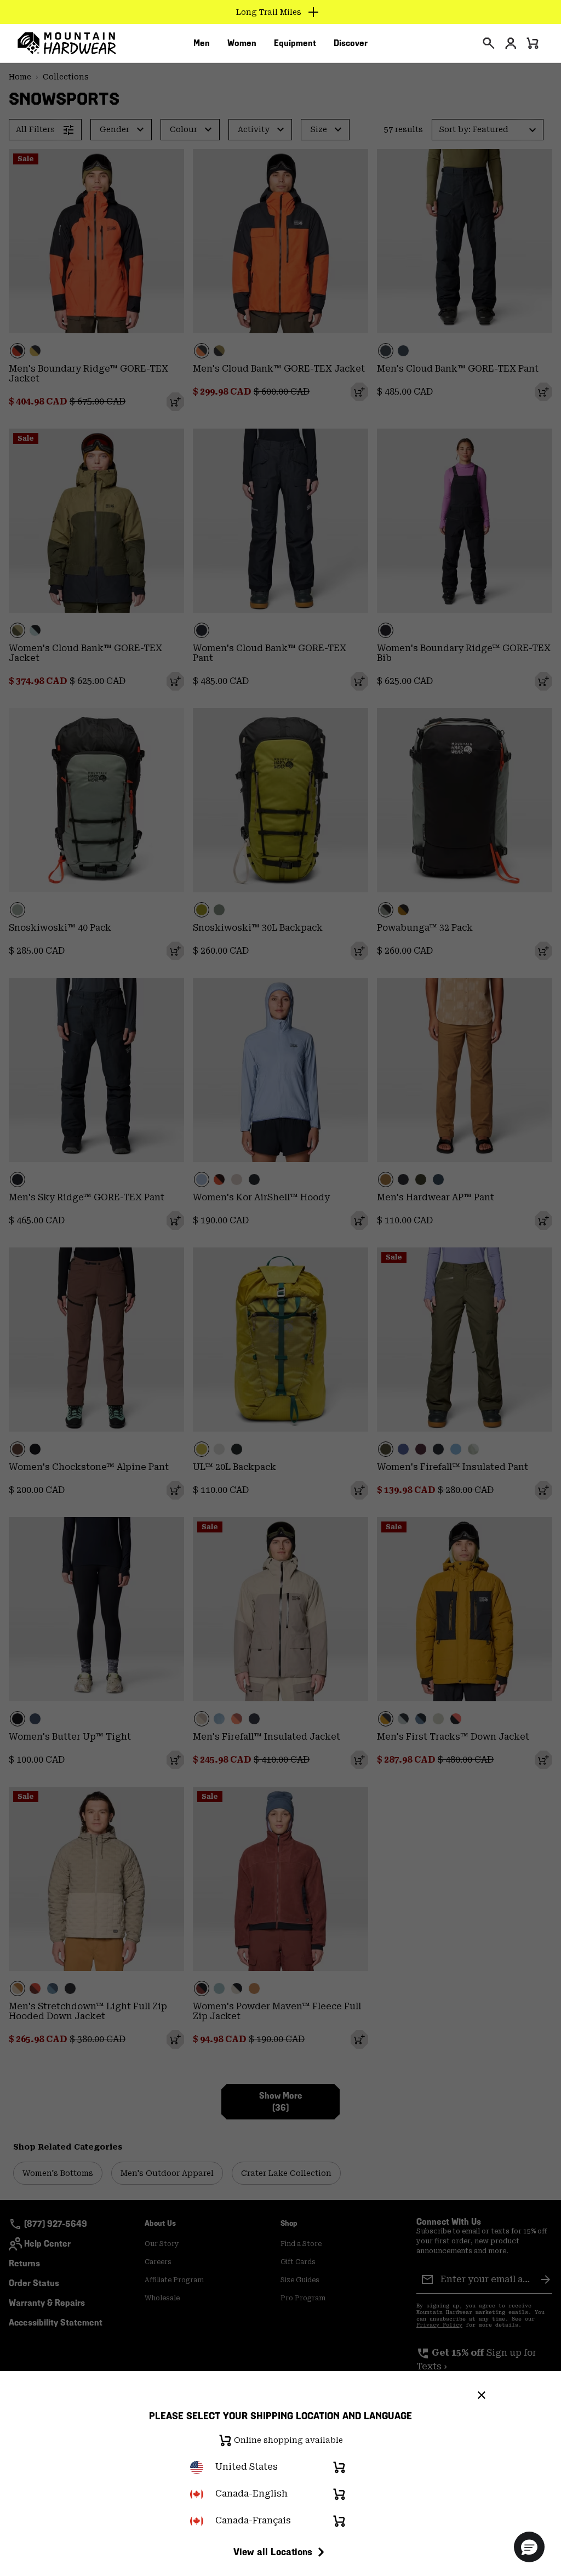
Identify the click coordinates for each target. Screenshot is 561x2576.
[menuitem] (202, 43)
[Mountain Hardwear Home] (67, 43)
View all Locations (273, 2552)
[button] (529, 2547)
